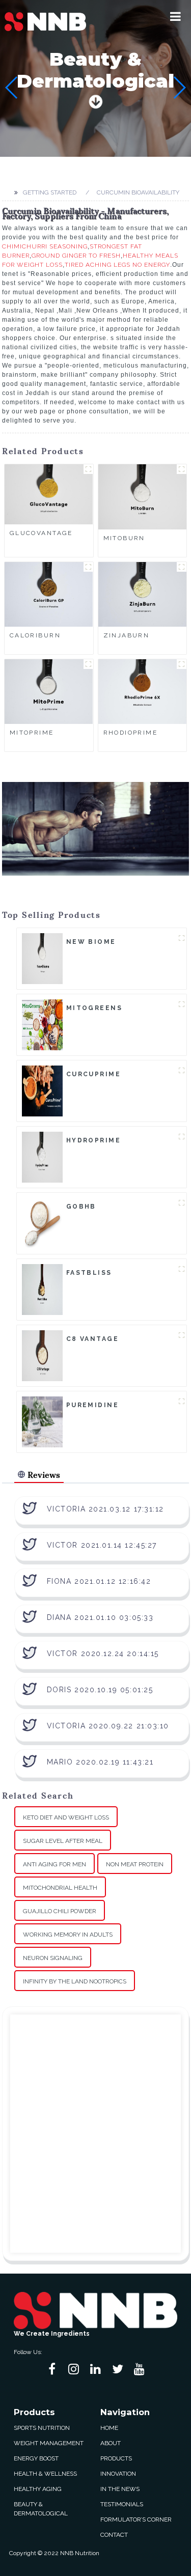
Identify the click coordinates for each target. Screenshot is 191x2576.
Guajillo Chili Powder (60, 1911)
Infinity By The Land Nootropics (75, 1981)
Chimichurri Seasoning (45, 246)
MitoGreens (94, 1008)
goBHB (81, 1207)
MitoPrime (32, 733)
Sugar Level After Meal (63, 1841)
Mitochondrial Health (60, 1888)
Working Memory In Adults (68, 1935)
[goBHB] (42, 1223)
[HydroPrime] (42, 1157)
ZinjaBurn (127, 635)
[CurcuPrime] (42, 1090)
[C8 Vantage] (42, 1355)
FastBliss (89, 1273)
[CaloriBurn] (49, 594)
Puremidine (92, 1405)
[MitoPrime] (49, 691)
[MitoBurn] (143, 496)
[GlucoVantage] (49, 494)
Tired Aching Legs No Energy (117, 265)
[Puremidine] (42, 1421)
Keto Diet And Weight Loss (66, 1817)
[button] (175, 16)
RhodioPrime (131, 733)
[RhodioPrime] (143, 691)
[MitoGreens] (42, 1024)
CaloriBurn (35, 635)
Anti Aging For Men (54, 1864)
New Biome (91, 942)
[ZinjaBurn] (143, 594)
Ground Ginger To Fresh (76, 256)
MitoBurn (124, 538)
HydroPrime (93, 1140)
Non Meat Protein (135, 1864)
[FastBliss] (42, 1289)
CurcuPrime (93, 1074)
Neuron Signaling (53, 1958)
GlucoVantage (41, 533)
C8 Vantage (92, 1339)
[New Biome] (42, 958)
